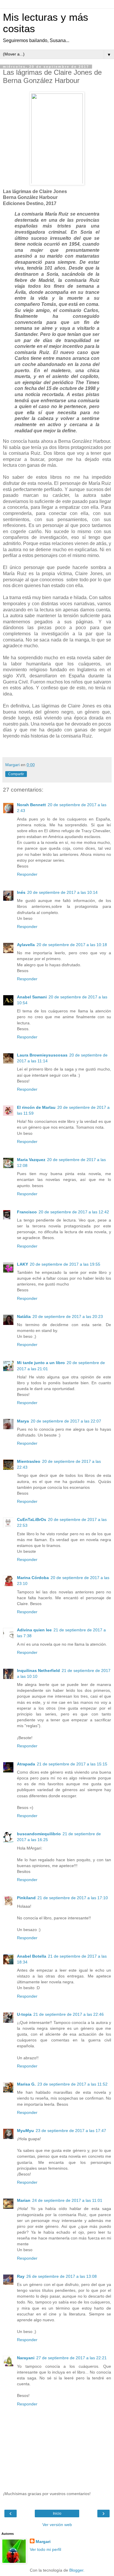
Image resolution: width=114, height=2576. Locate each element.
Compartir (16, 774)
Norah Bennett (31, 805)
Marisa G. (26, 2084)
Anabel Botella (32, 1956)
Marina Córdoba (33, 1578)
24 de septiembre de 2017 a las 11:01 (67, 2200)
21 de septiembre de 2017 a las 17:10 (73, 1898)
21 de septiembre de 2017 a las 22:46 (69, 2014)
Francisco (27, 1212)
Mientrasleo (29, 1461)
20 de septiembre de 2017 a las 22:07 (66, 1421)
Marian (24, 2200)
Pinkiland (26, 1898)
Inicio (57, 2513)
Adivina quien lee (34, 1630)
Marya (23, 1421)
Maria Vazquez (31, 1160)
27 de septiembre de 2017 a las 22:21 (71, 2358)
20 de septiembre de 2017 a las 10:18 (72, 945)
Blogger (76, 2570)
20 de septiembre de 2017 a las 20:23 (68, 1316)
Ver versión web (57, 2525)
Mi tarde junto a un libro (41, 1363)
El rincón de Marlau (36, 1107)
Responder (27, 874)
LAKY (23, 1264)
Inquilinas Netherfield (38, 1671)
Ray (21, 2276)
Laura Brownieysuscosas (42, 1055)
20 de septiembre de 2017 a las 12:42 (74, 1212)
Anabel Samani (32, 997)
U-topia (24, 2014)
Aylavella (26, 945)
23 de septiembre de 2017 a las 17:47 (71, 2131)
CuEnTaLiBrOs (32, 1519)
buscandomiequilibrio (39, 1834)
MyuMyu (25, 2131)
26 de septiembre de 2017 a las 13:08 (62, 2276)
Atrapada (26, 1764)
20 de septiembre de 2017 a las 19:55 (65, 1264)
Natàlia (24, 1316)
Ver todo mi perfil (45, 2549)
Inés (21, 892)
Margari (43, 2542)
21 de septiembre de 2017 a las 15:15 (72, 1764)
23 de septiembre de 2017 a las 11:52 (72, 2084)
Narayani (26, 2358)
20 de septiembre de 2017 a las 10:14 (62, 892)
